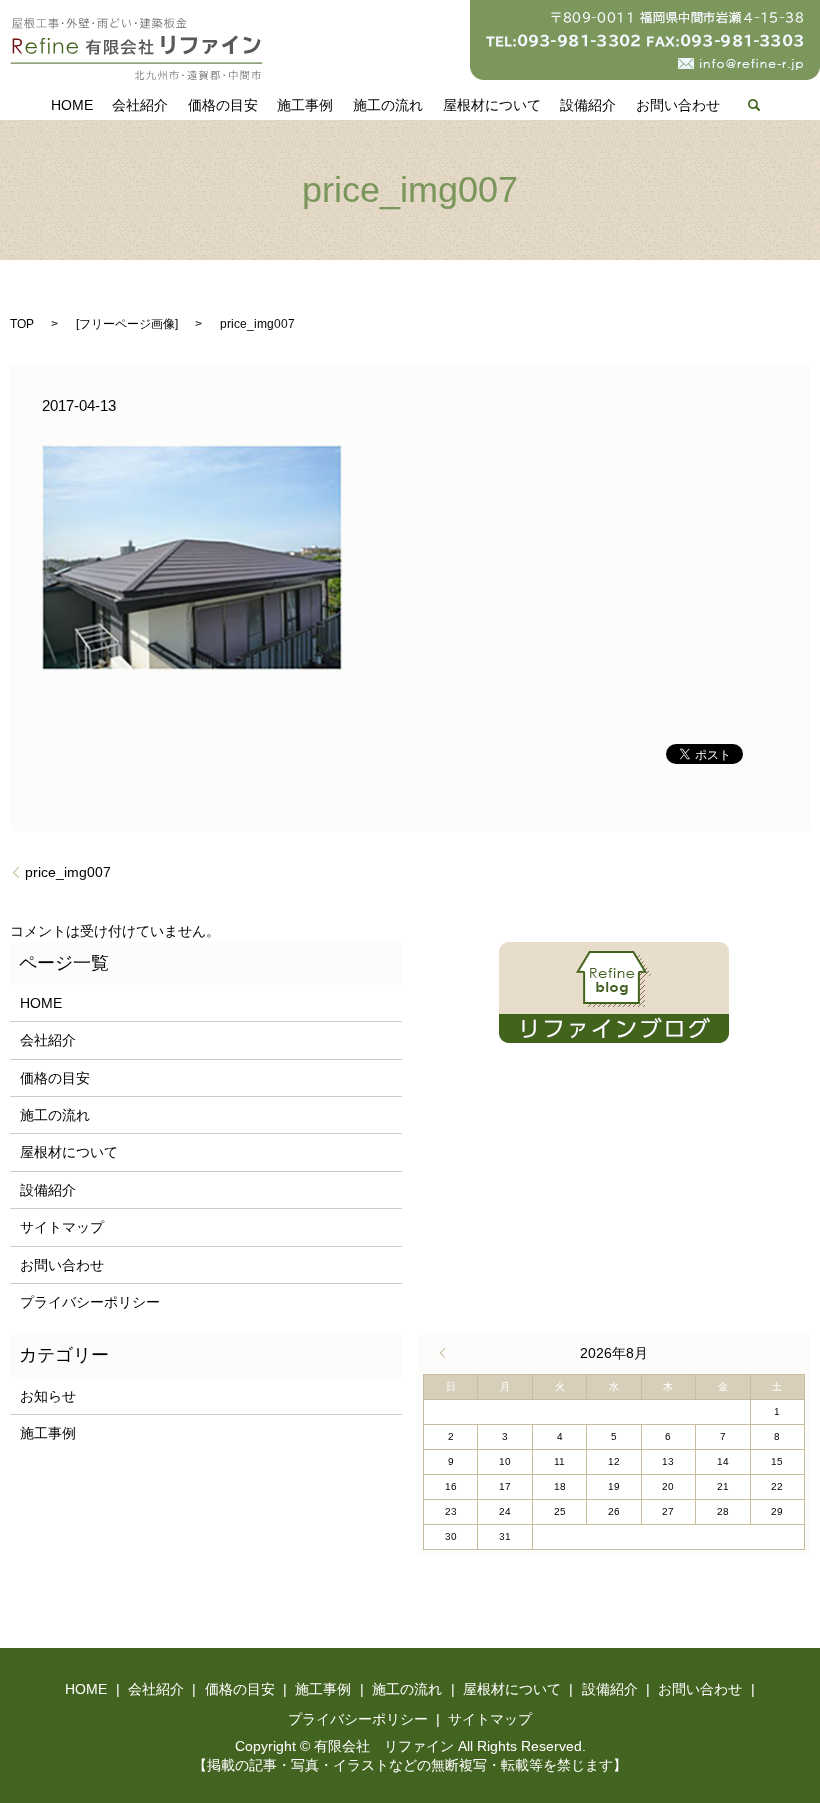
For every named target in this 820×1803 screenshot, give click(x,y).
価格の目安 (223, 105)
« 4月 (447, 1353)
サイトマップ (62, 1227)
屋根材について (492, 105)
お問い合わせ (678, 105)
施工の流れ (388, 105)
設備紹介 (588, 105)
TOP (22, 324)
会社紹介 (140, 105)
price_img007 (68, 872)
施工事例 (305, 105)
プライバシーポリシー (90, 1302)
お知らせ (48, 1396)
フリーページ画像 (127, 324)
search (754, 105)
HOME (72, 105)
